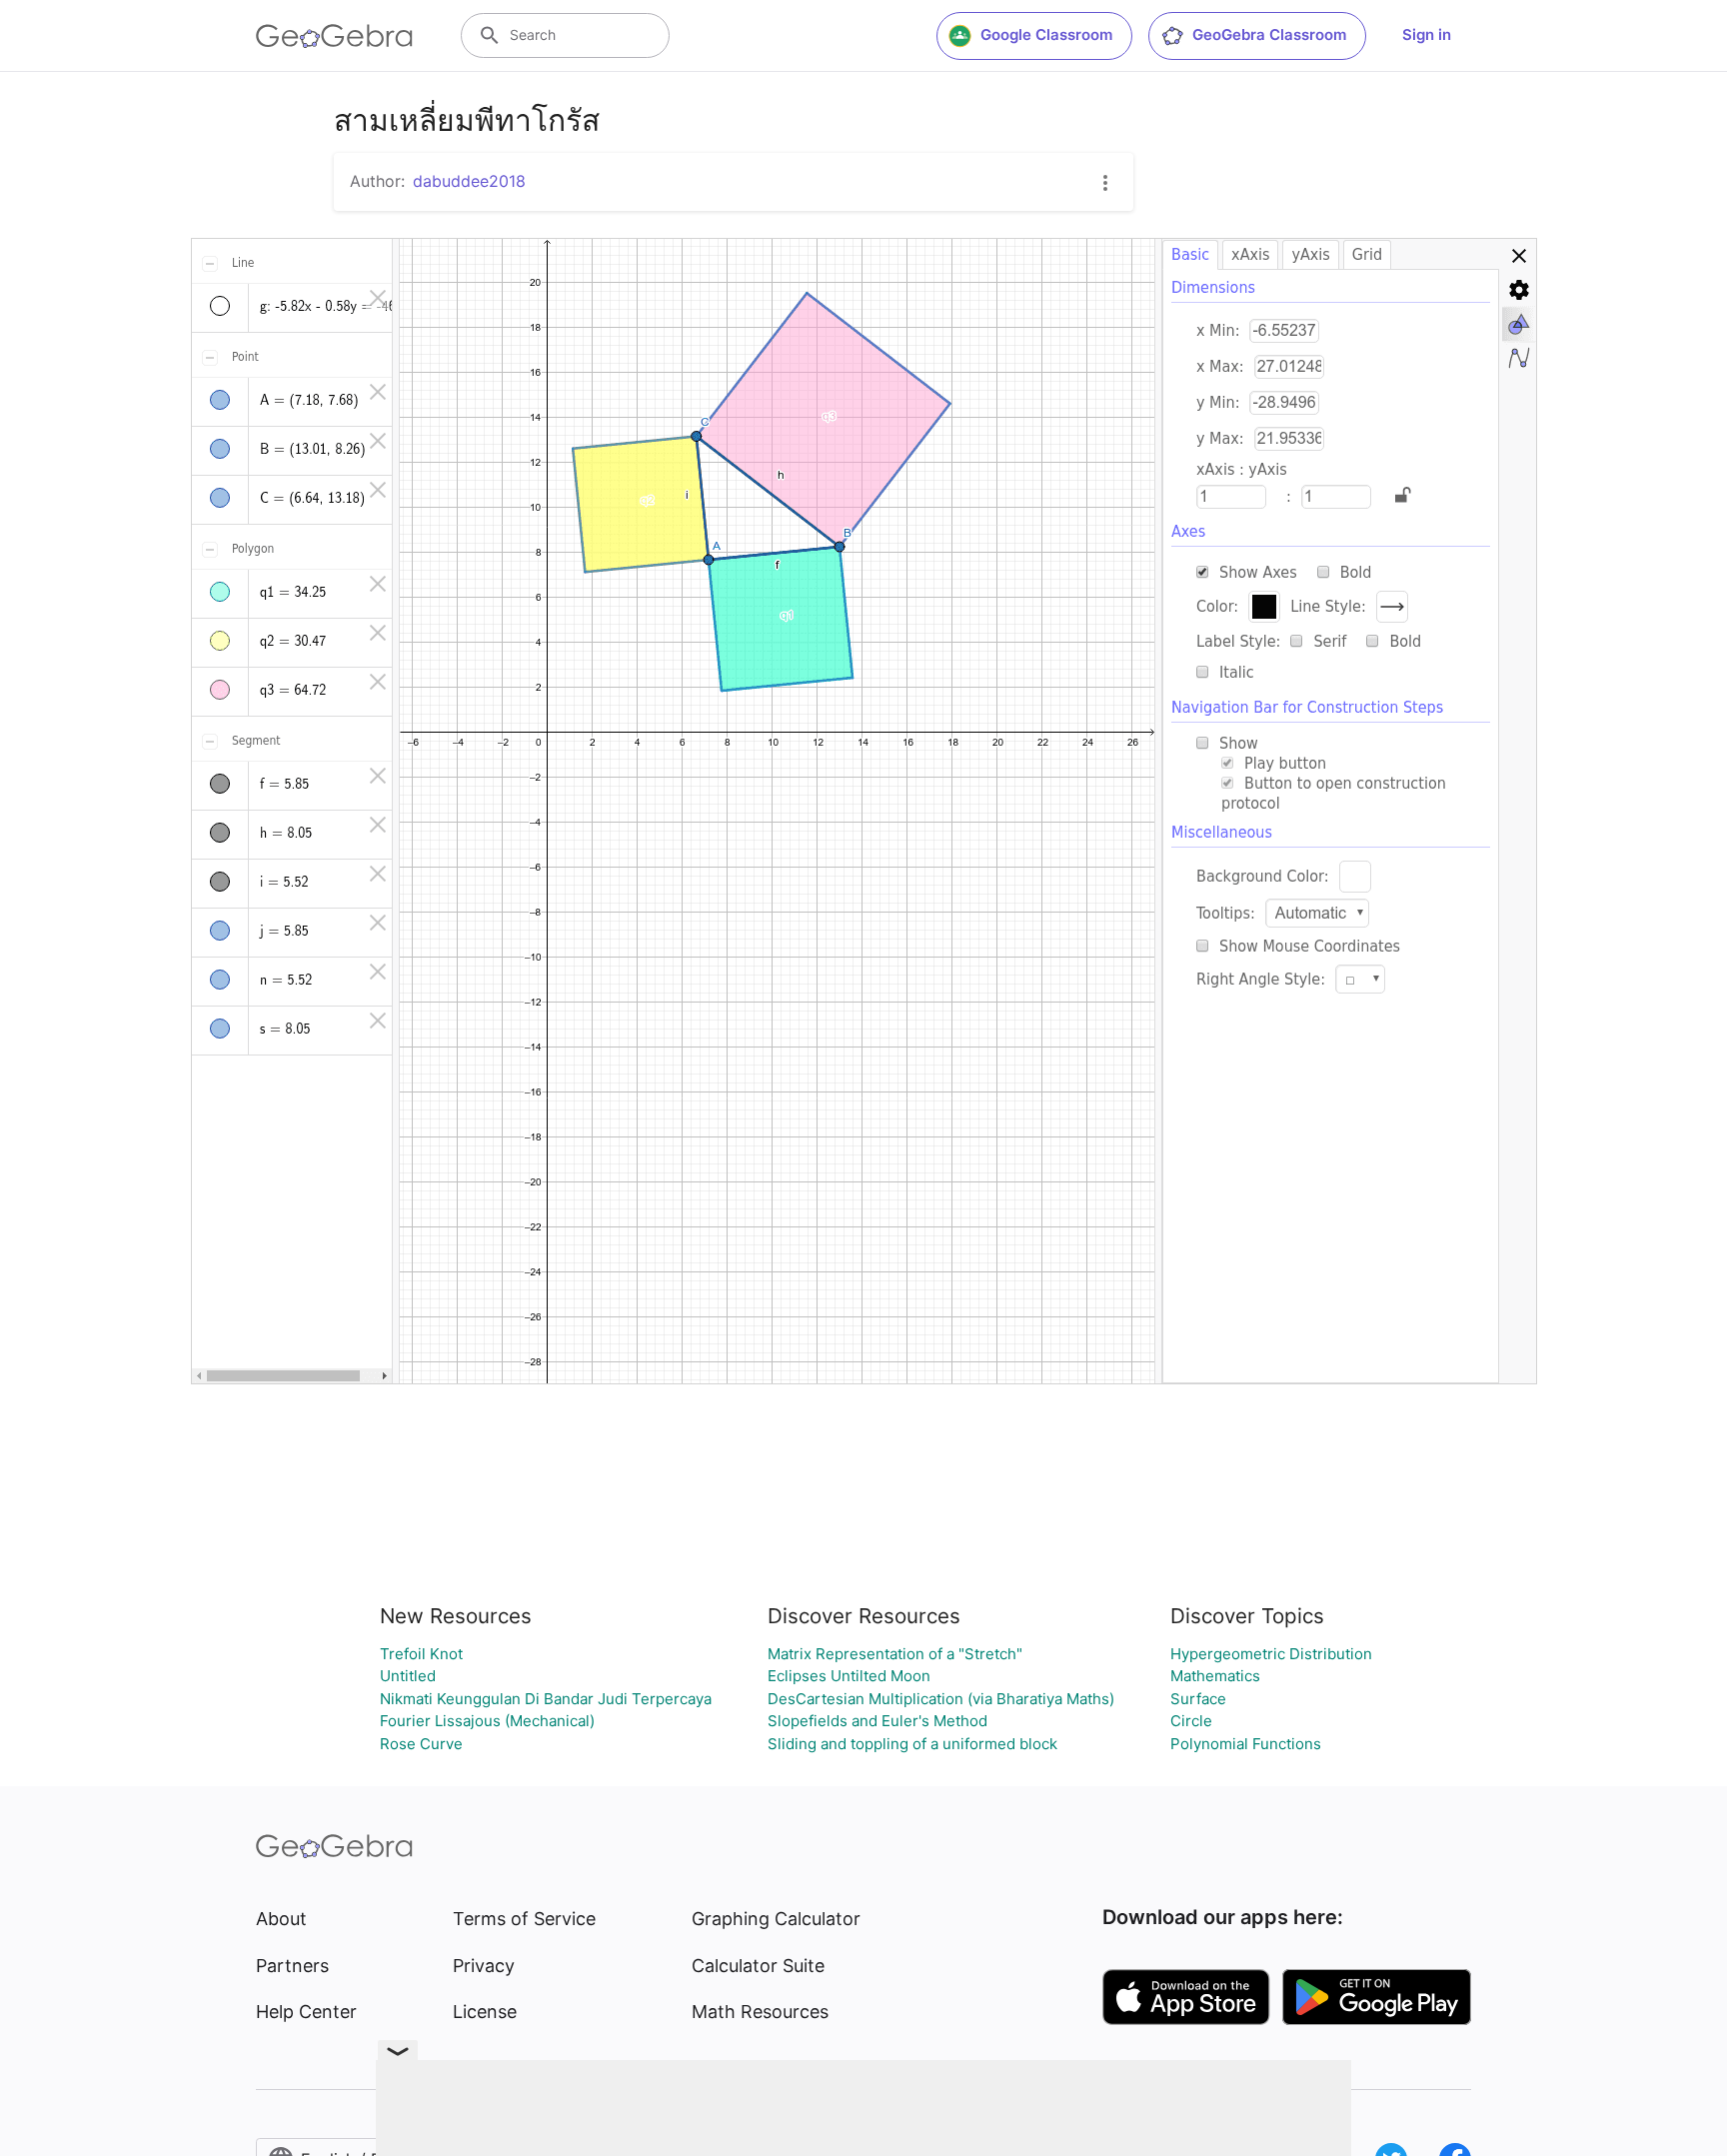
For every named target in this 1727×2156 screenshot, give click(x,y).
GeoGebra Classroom (1269, 34)
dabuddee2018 (469, 181)
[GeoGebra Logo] (334, 36)
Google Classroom (1046, 34)
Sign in (1427, 34)
